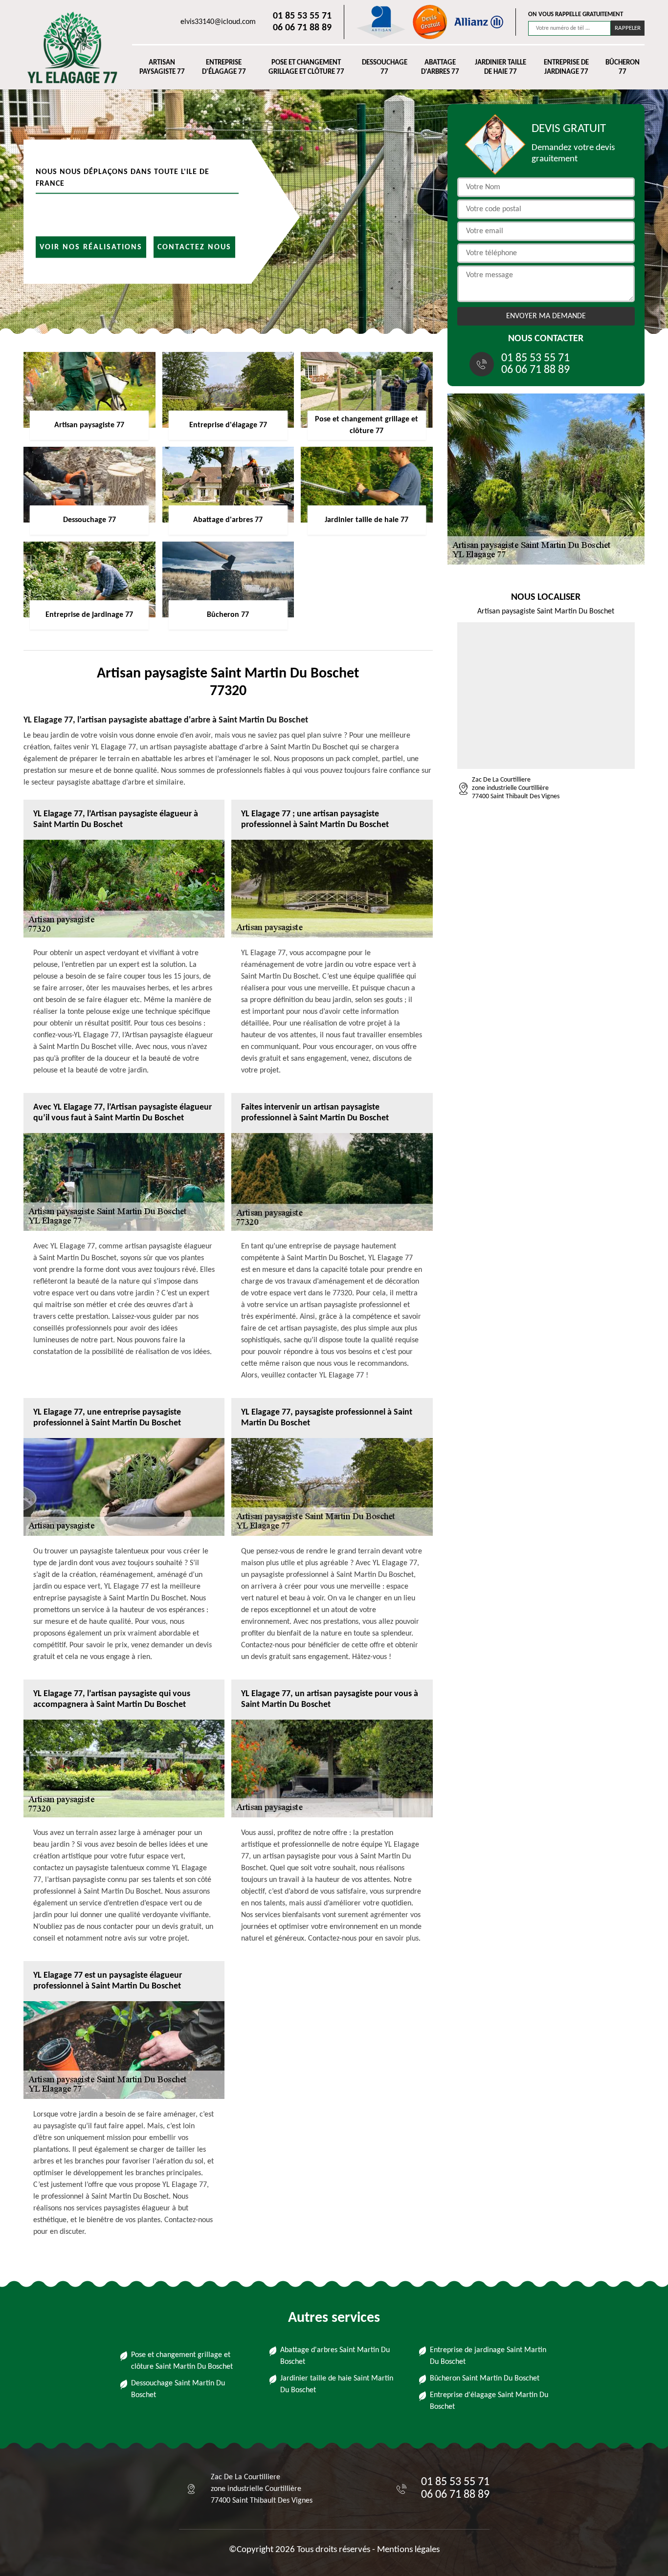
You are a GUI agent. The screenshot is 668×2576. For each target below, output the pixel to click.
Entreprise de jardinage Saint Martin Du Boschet (488, 2356)
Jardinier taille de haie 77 (501, 68)
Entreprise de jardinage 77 (566, 68)
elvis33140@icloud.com (218, 22)
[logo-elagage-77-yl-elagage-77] (68, 47)
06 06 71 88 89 (302, 28)
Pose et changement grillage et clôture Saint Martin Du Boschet (182, 2361)
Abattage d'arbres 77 (440, 68)
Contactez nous (194, 247)
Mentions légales (408, 2550)
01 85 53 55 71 (302, 16)
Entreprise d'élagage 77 (224, 68)
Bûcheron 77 (623, 68)
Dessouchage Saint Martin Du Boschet (178, 2389)
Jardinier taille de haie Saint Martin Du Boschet (337, 2384)
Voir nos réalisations (91, 247)
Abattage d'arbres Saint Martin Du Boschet (335, 2356)
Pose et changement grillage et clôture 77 (306, 68)
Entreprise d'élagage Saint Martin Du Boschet (489, 2401)
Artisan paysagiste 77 (162, 68)
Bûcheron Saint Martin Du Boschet (485, 2379)
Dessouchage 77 (385, 68)
